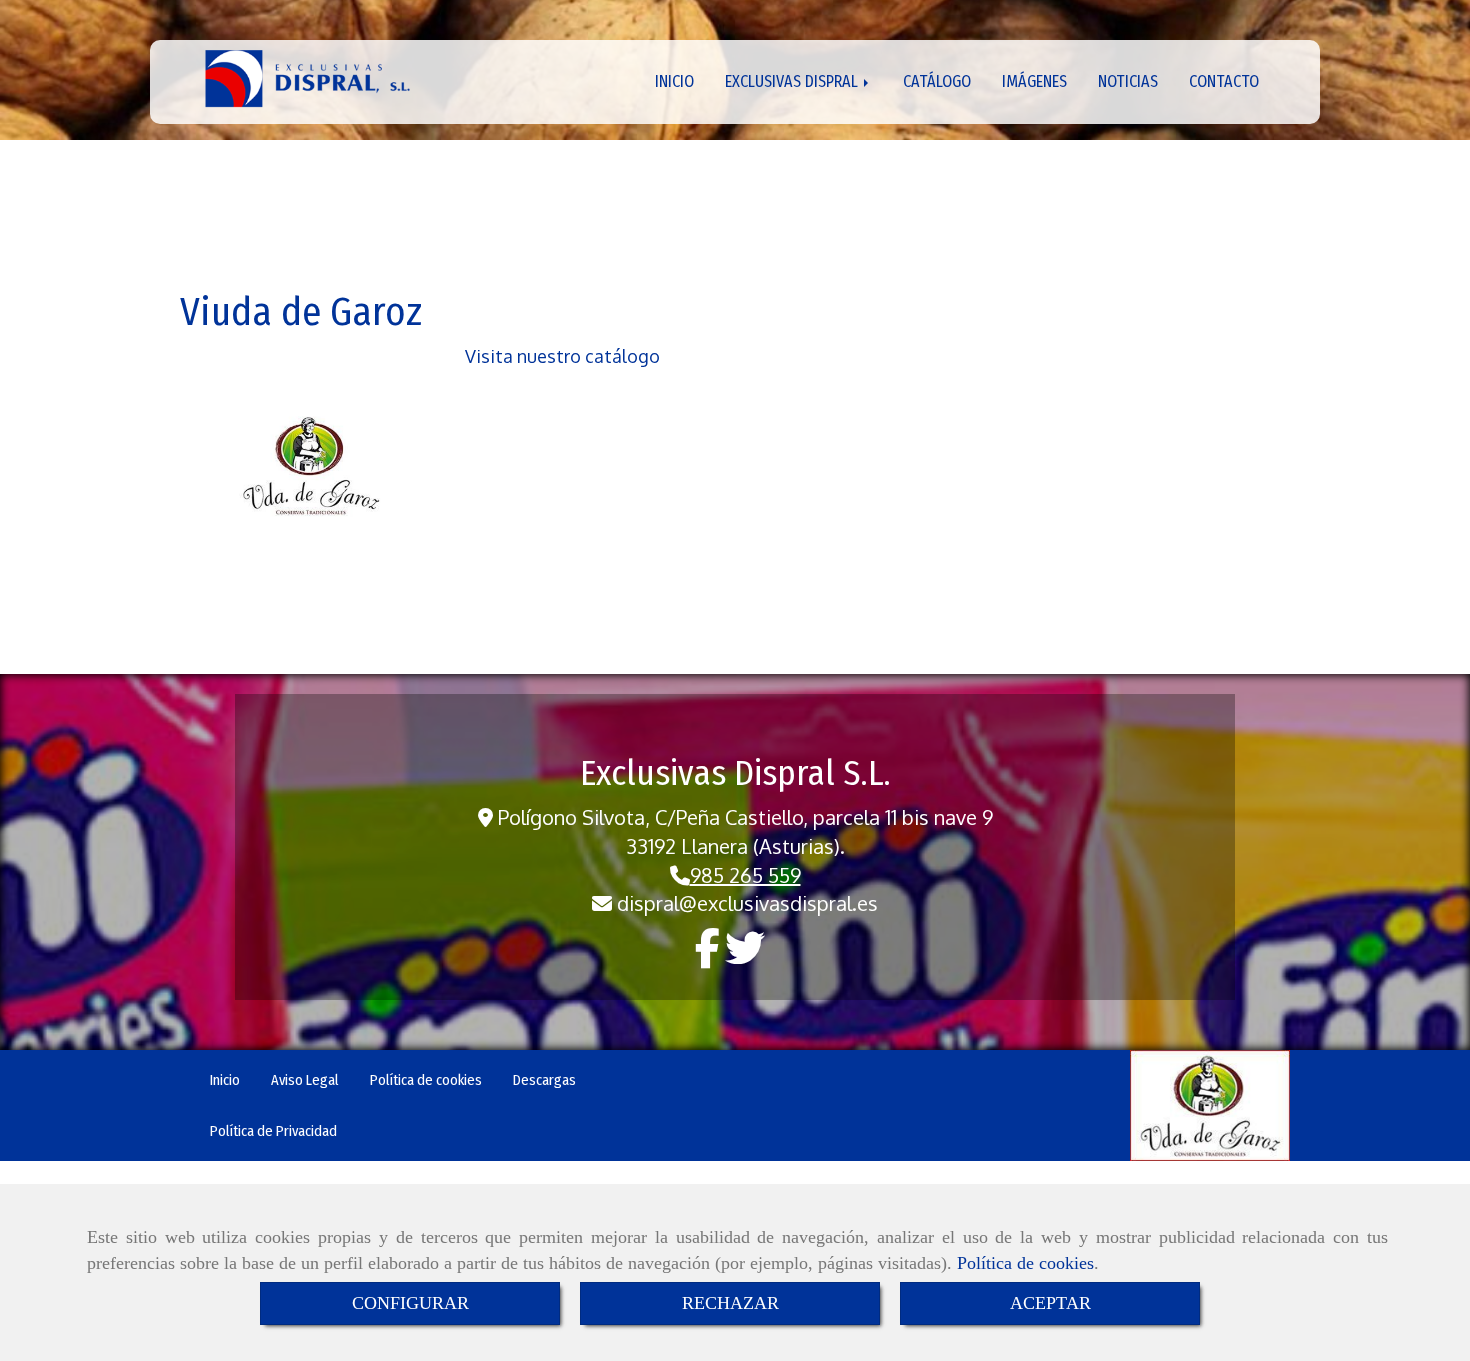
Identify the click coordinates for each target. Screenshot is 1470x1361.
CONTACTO (1224, 81)
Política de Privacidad (273, 1131)
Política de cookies (1025, 1263)
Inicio (225, 1080)
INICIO (674, 81)
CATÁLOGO (937, 81)
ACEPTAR (1050, 1303)
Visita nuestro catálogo (562, 356)
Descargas (544, 1080)
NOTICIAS (1128, 81)
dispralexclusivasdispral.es (747, 903)
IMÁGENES (1034, 81)
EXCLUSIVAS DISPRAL (793, 81)
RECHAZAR (730, 1303)
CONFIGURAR (410, 1303)
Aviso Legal (305, 1080)
